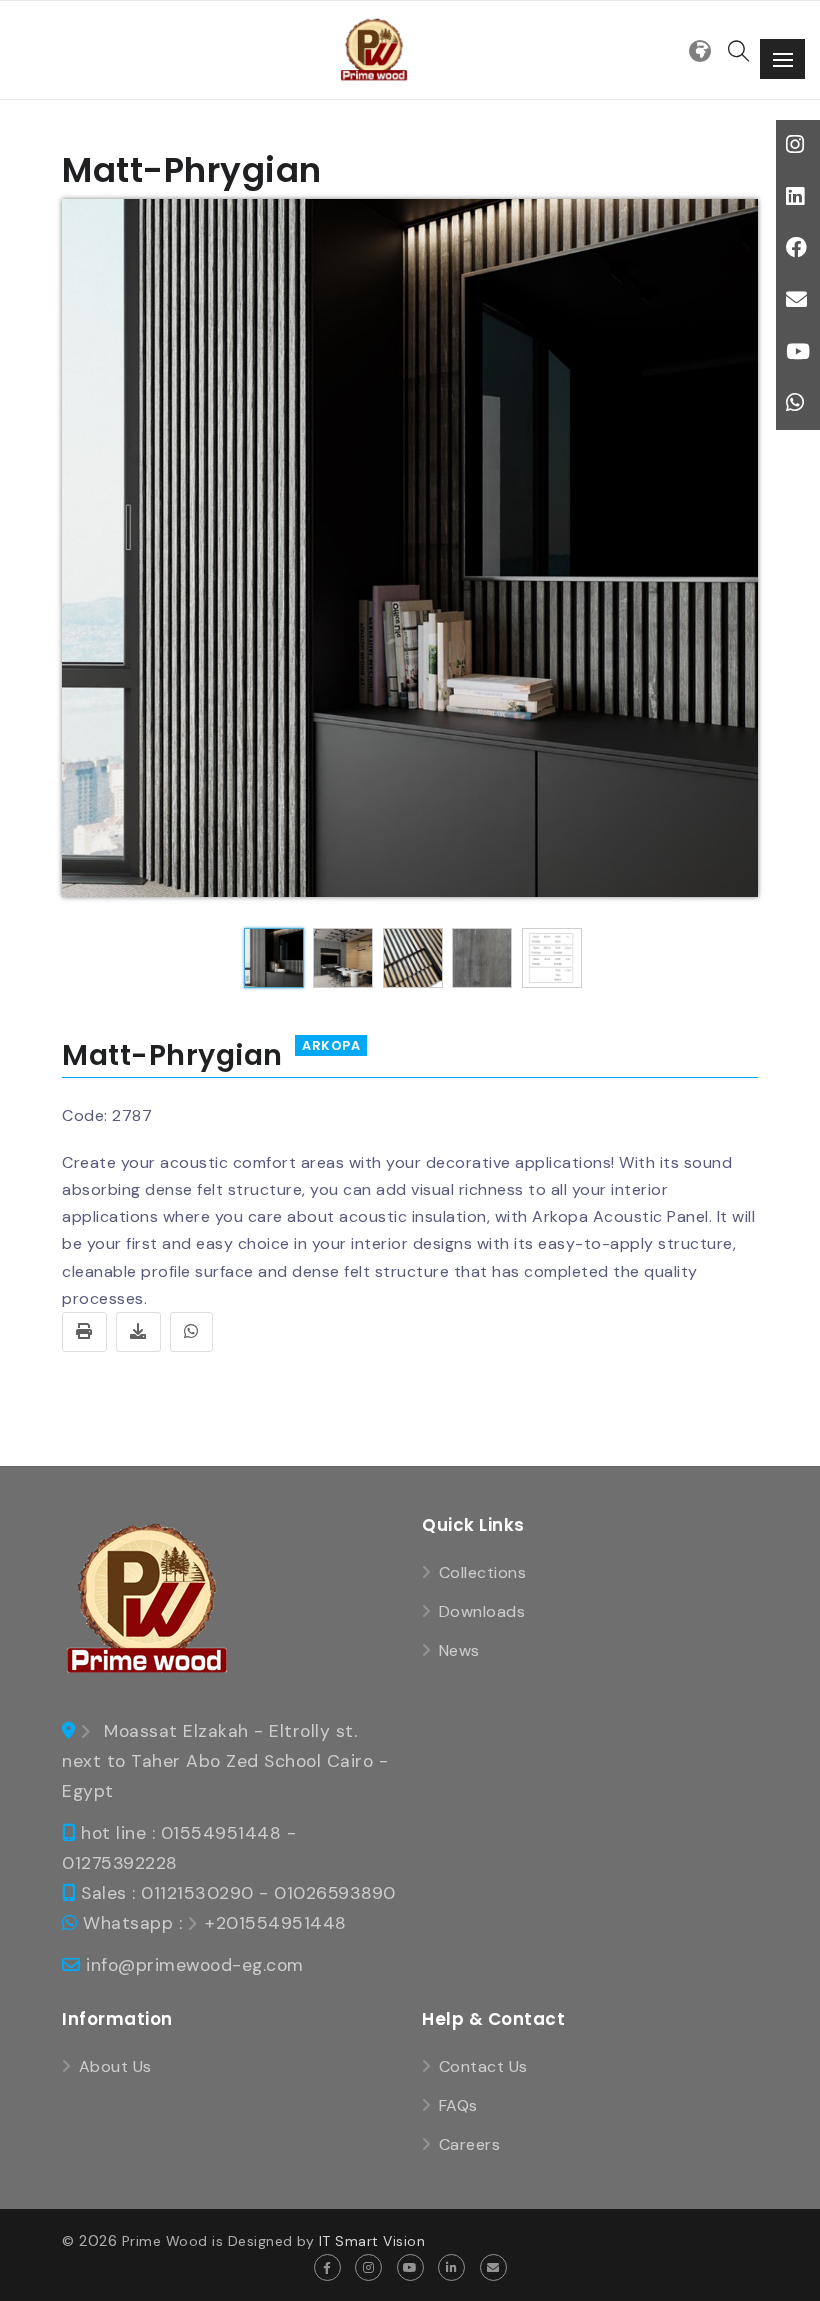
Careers (469, 2144)
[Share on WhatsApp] (191, 1332)
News (459, 1650)
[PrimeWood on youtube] (410, 2267)
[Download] (138, 1332)
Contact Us (483, 2066)
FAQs (458, 2105)
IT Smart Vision (372, 2241)
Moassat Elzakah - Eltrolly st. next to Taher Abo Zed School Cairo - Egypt (225, 1761)
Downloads (482, 1611)
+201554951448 (276, 1923)
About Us (115, 2066)
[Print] (84, 1332)
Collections (482, 1572)
